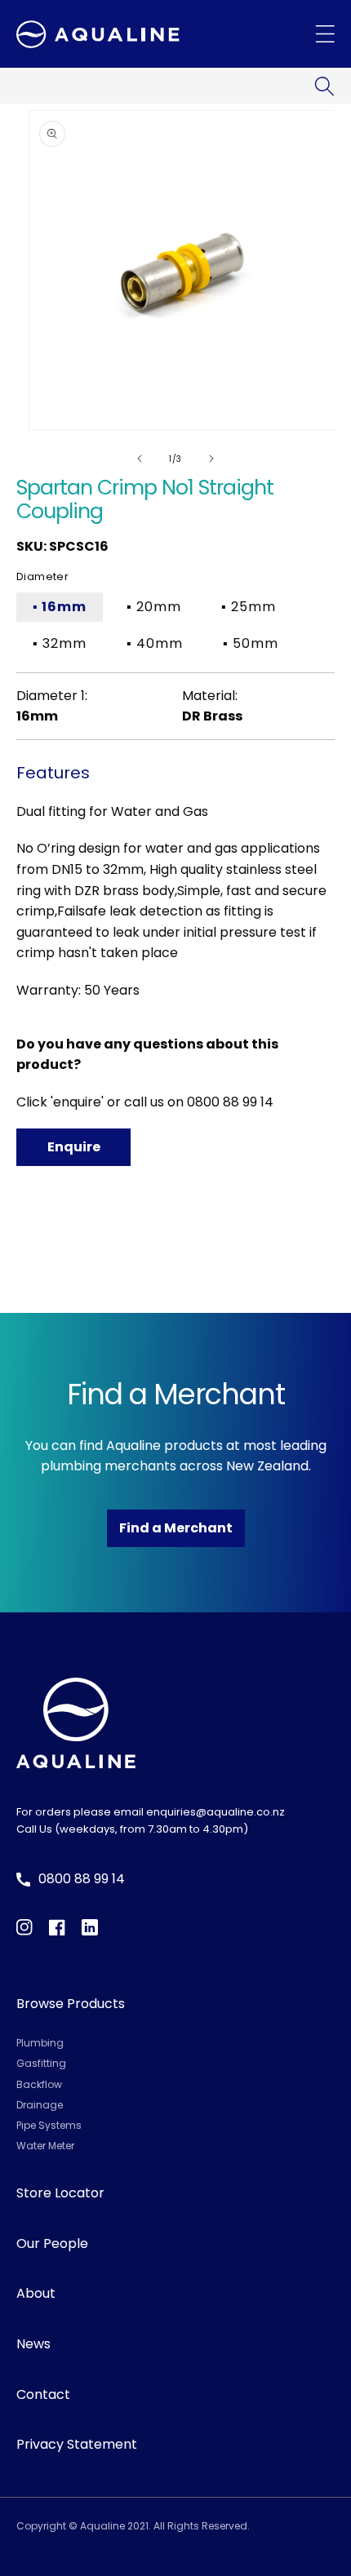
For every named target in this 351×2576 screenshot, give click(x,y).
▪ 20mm (154, 607)
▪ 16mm (60, 607)
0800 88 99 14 (230, 1102)
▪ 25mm (249, 607)
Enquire (74, 1147)
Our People (52, 2243)
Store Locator (60, 2193)
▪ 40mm (155, 643)
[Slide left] (140, 459)
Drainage (40, 2105)
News (33, 2344)
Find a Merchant (176, 1528)
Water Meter (45, 2146)
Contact (43, 2394)
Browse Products (71, 2004)
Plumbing (40, 2043)
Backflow (39, 2084)
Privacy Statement (77, 2444)
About (36, 2293)
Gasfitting (41, 2063)
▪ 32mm (60, 643)
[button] (324, 86)
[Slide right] (211, 459)
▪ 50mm (251, 643)
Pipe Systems (49, 2125)
